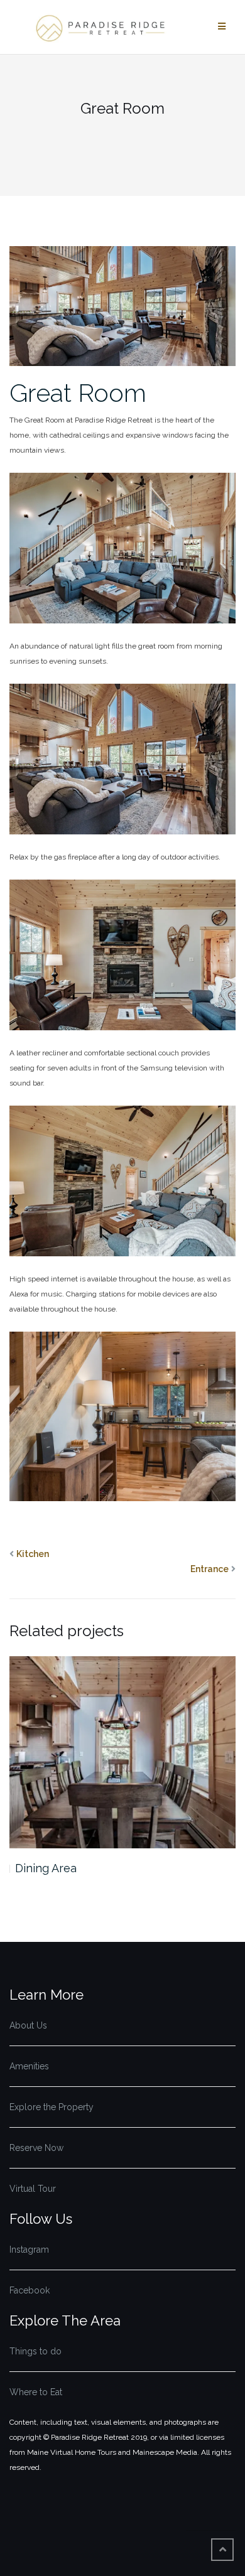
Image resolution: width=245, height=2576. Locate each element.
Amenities (29, 2066)
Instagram (29, 2250)
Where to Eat (36, 2392)
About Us (28, 2025)
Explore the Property (52, 2107)
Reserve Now (36, 2148)
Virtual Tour (33, 2189)
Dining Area (46, 1868)
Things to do (35, 2351)
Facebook (30, 2290)
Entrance (210, 1569)
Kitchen (33, 1554)
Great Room (78, 393)
